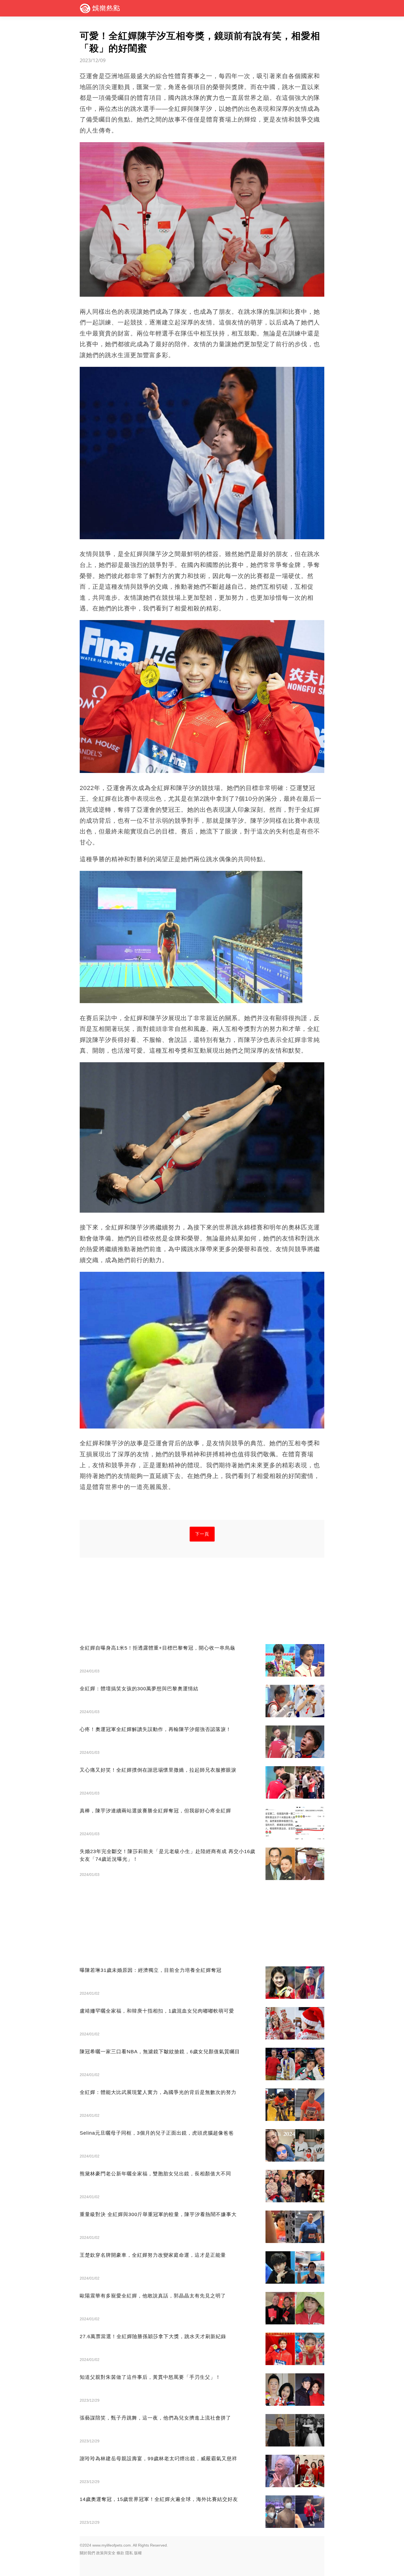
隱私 (129, 2553)
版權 (138, 2553)
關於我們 (87, 2553)
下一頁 (202, 1534)
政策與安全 (106, 2553)
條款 (120, 2553)
